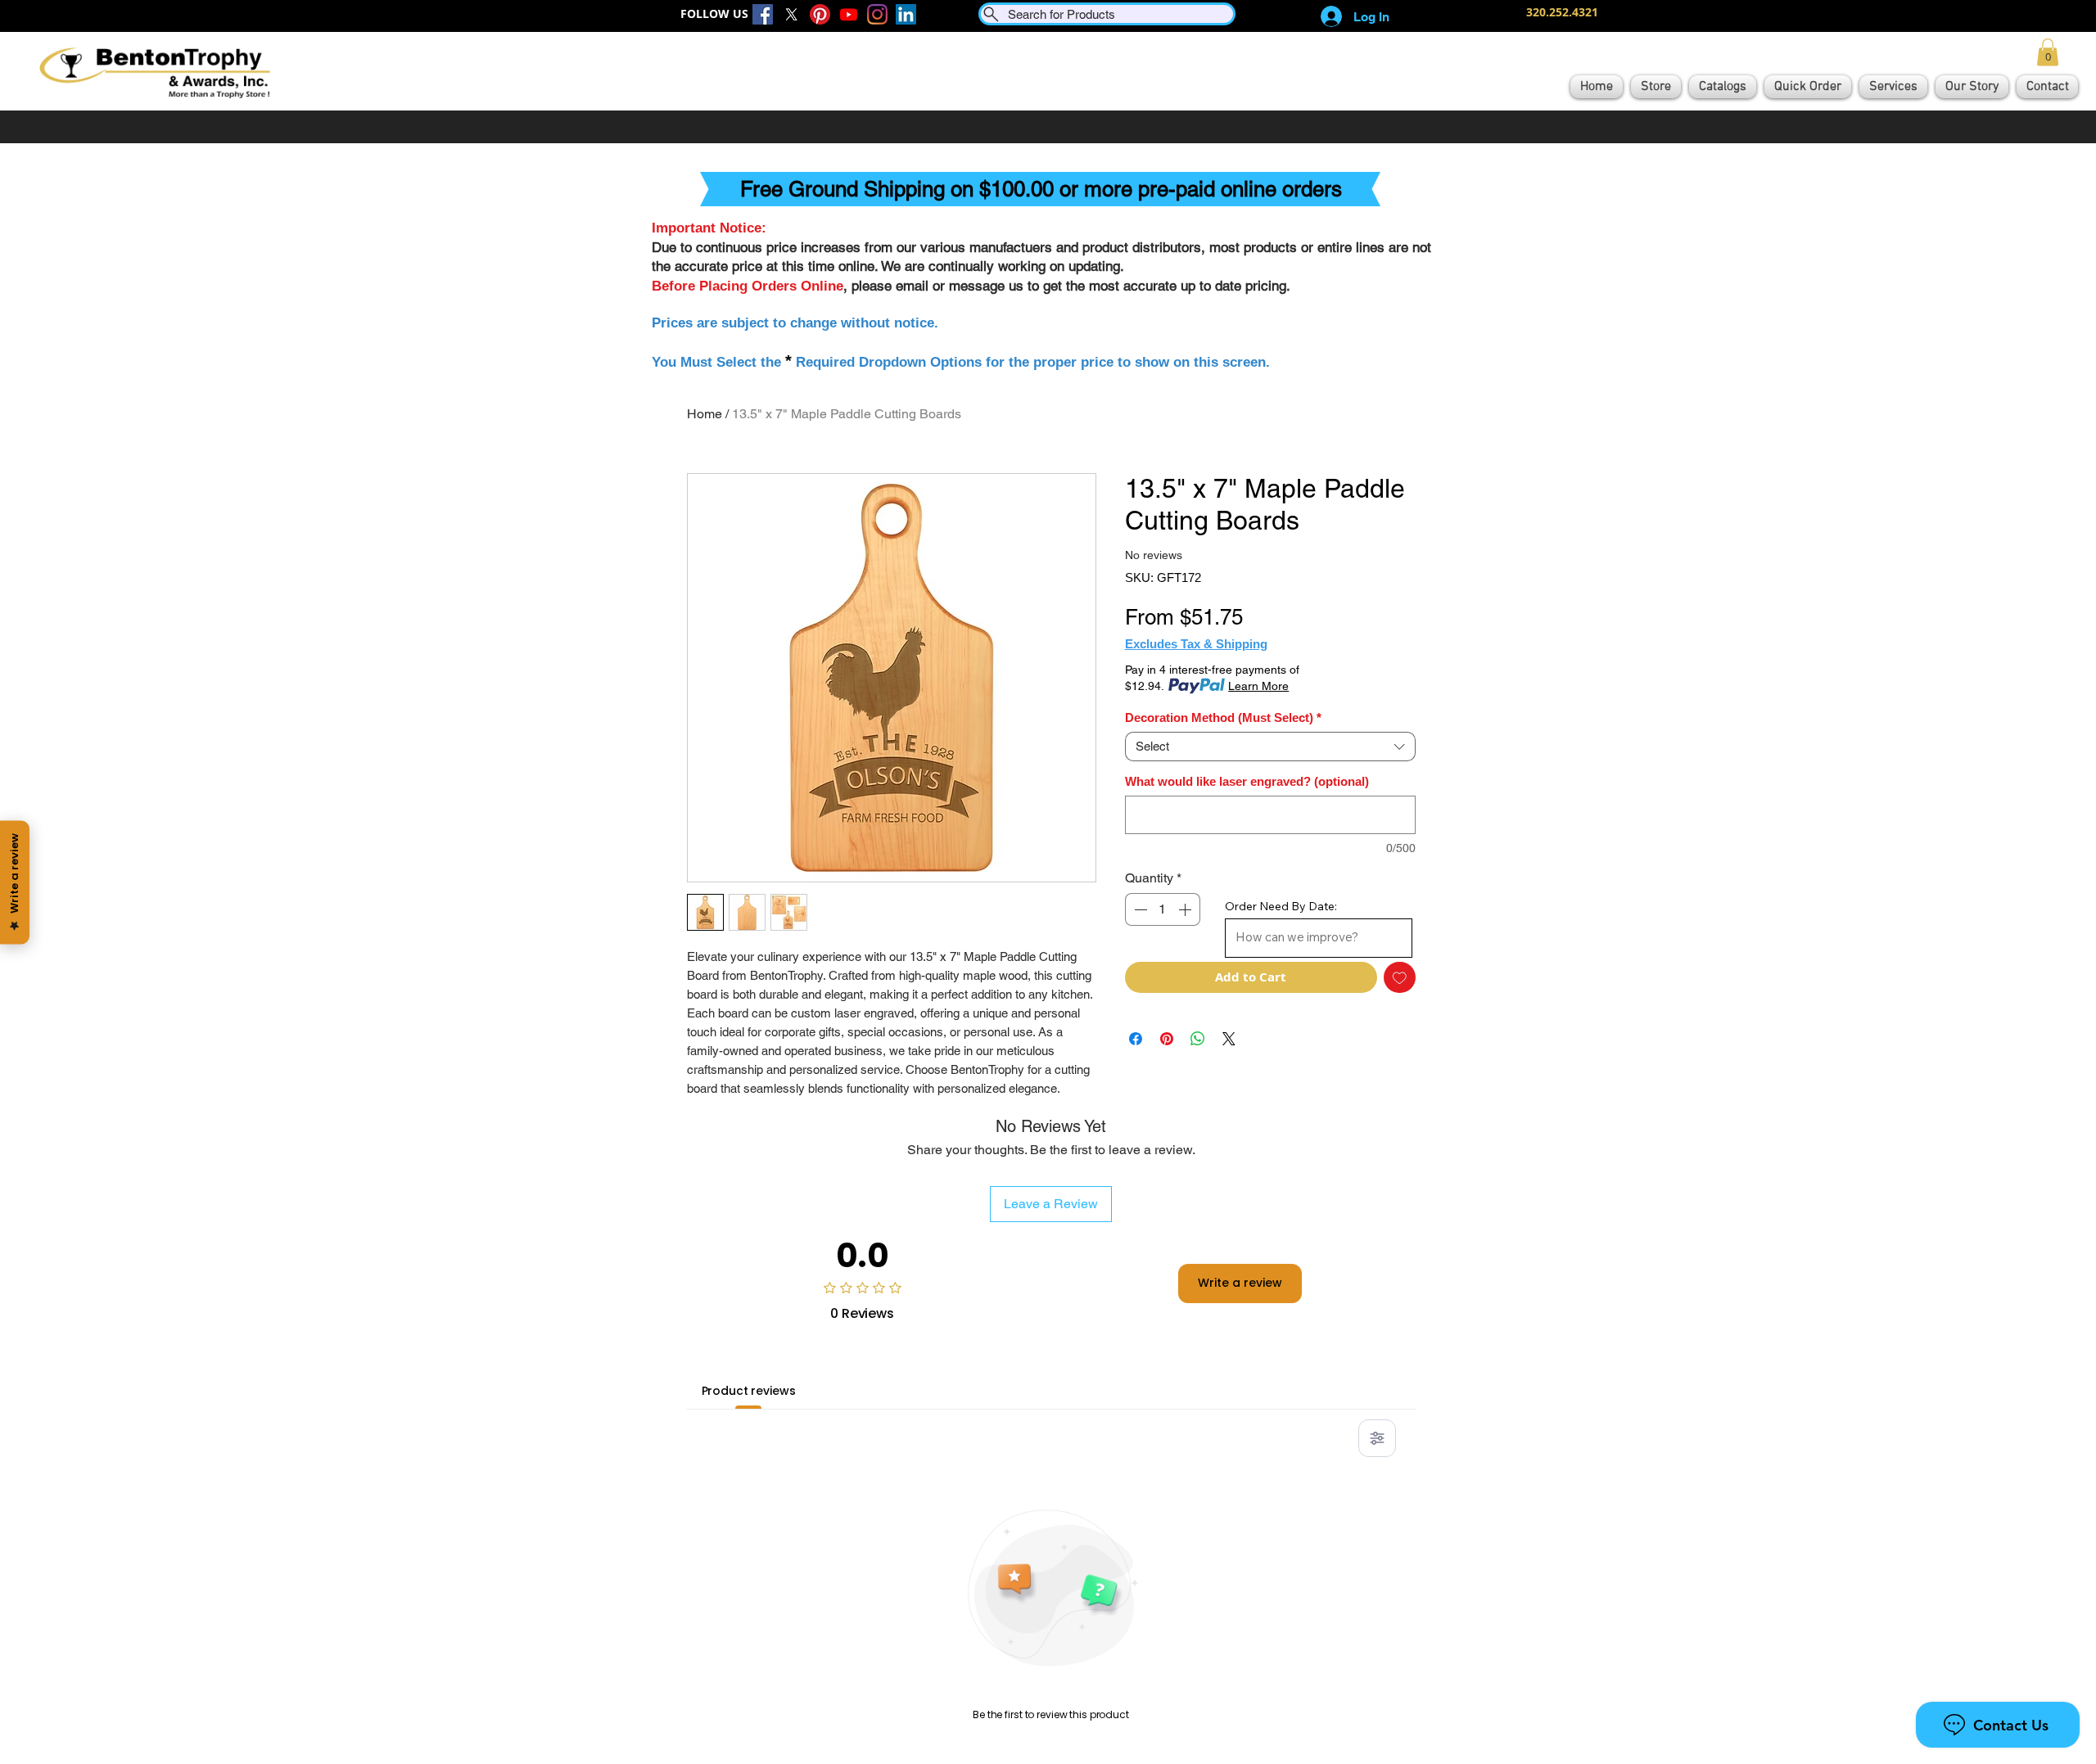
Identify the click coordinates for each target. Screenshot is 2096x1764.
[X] (791, 14)
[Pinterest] (820, 14)
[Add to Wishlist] (1400, 978)
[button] (2048, 52)
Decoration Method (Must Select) (1223, 717)
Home (705, 414)
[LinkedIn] (906, 14)
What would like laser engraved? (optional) (1247, 781)
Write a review (1240, 1283)
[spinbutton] (1163, 909)
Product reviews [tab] (749, 1391)
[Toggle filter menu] (1377, 1438)
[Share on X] (1229, 1039)
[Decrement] (1139, 909)
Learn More (1258, 686)
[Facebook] (763, 14)
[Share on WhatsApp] (1198, 1039)
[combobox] (1270, 747)
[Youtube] (849, 14)
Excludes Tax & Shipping (1196, 644)
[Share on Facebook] (1136, 1039)
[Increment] (1186, 909)
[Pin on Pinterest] (1167, 1039)
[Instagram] (877, 14)
